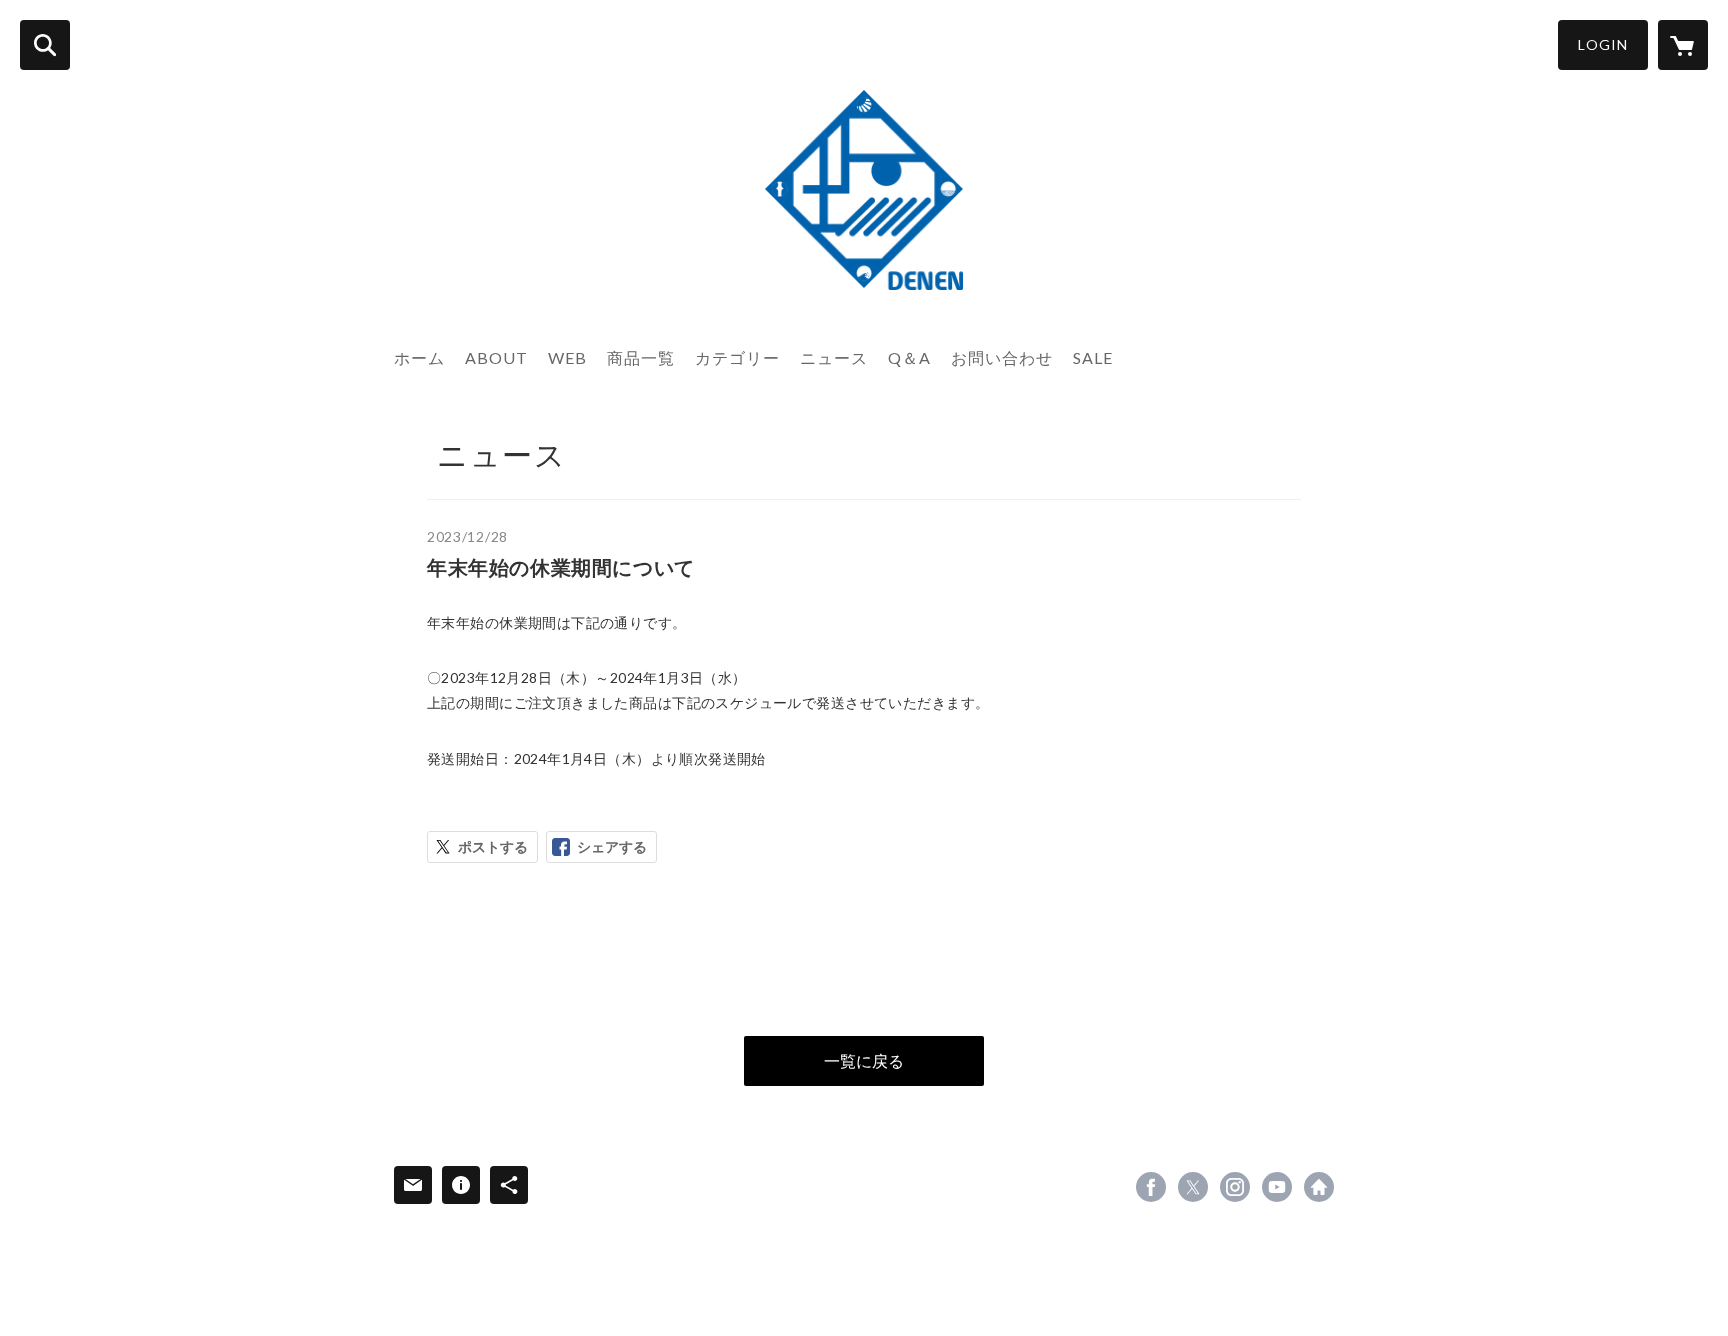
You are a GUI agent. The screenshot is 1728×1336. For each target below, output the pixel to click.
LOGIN (1603, 44)
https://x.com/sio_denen (1193, 1187)
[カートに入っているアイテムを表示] (1683, 45)
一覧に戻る (864, 1060)
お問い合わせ (1002, 357)
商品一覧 (641, 357)
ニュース (834, 357)
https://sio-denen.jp (1319, 1187)
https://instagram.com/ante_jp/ (1235, 1187)
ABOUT (496, 357)
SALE (1093, 357)
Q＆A (909, 357)
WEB (567, 357)
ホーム (419, 357)
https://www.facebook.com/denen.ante (1151, 1187)
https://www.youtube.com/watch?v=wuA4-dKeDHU (1277, 1187)
